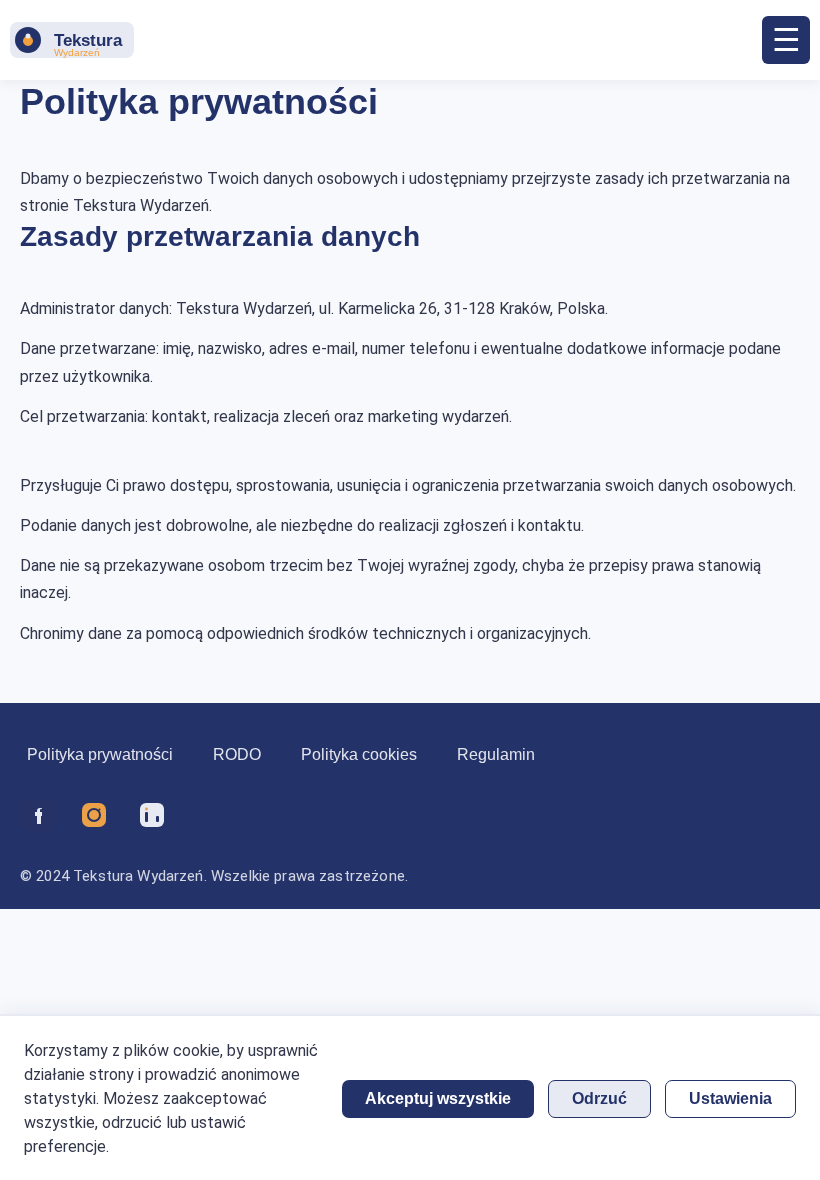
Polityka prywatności (100, 754)
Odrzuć (599, 1098)
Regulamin (496, 754)
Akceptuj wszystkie (438, 1098)
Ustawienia (730, 1098)
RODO (237, 754)
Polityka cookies (359, 754)
